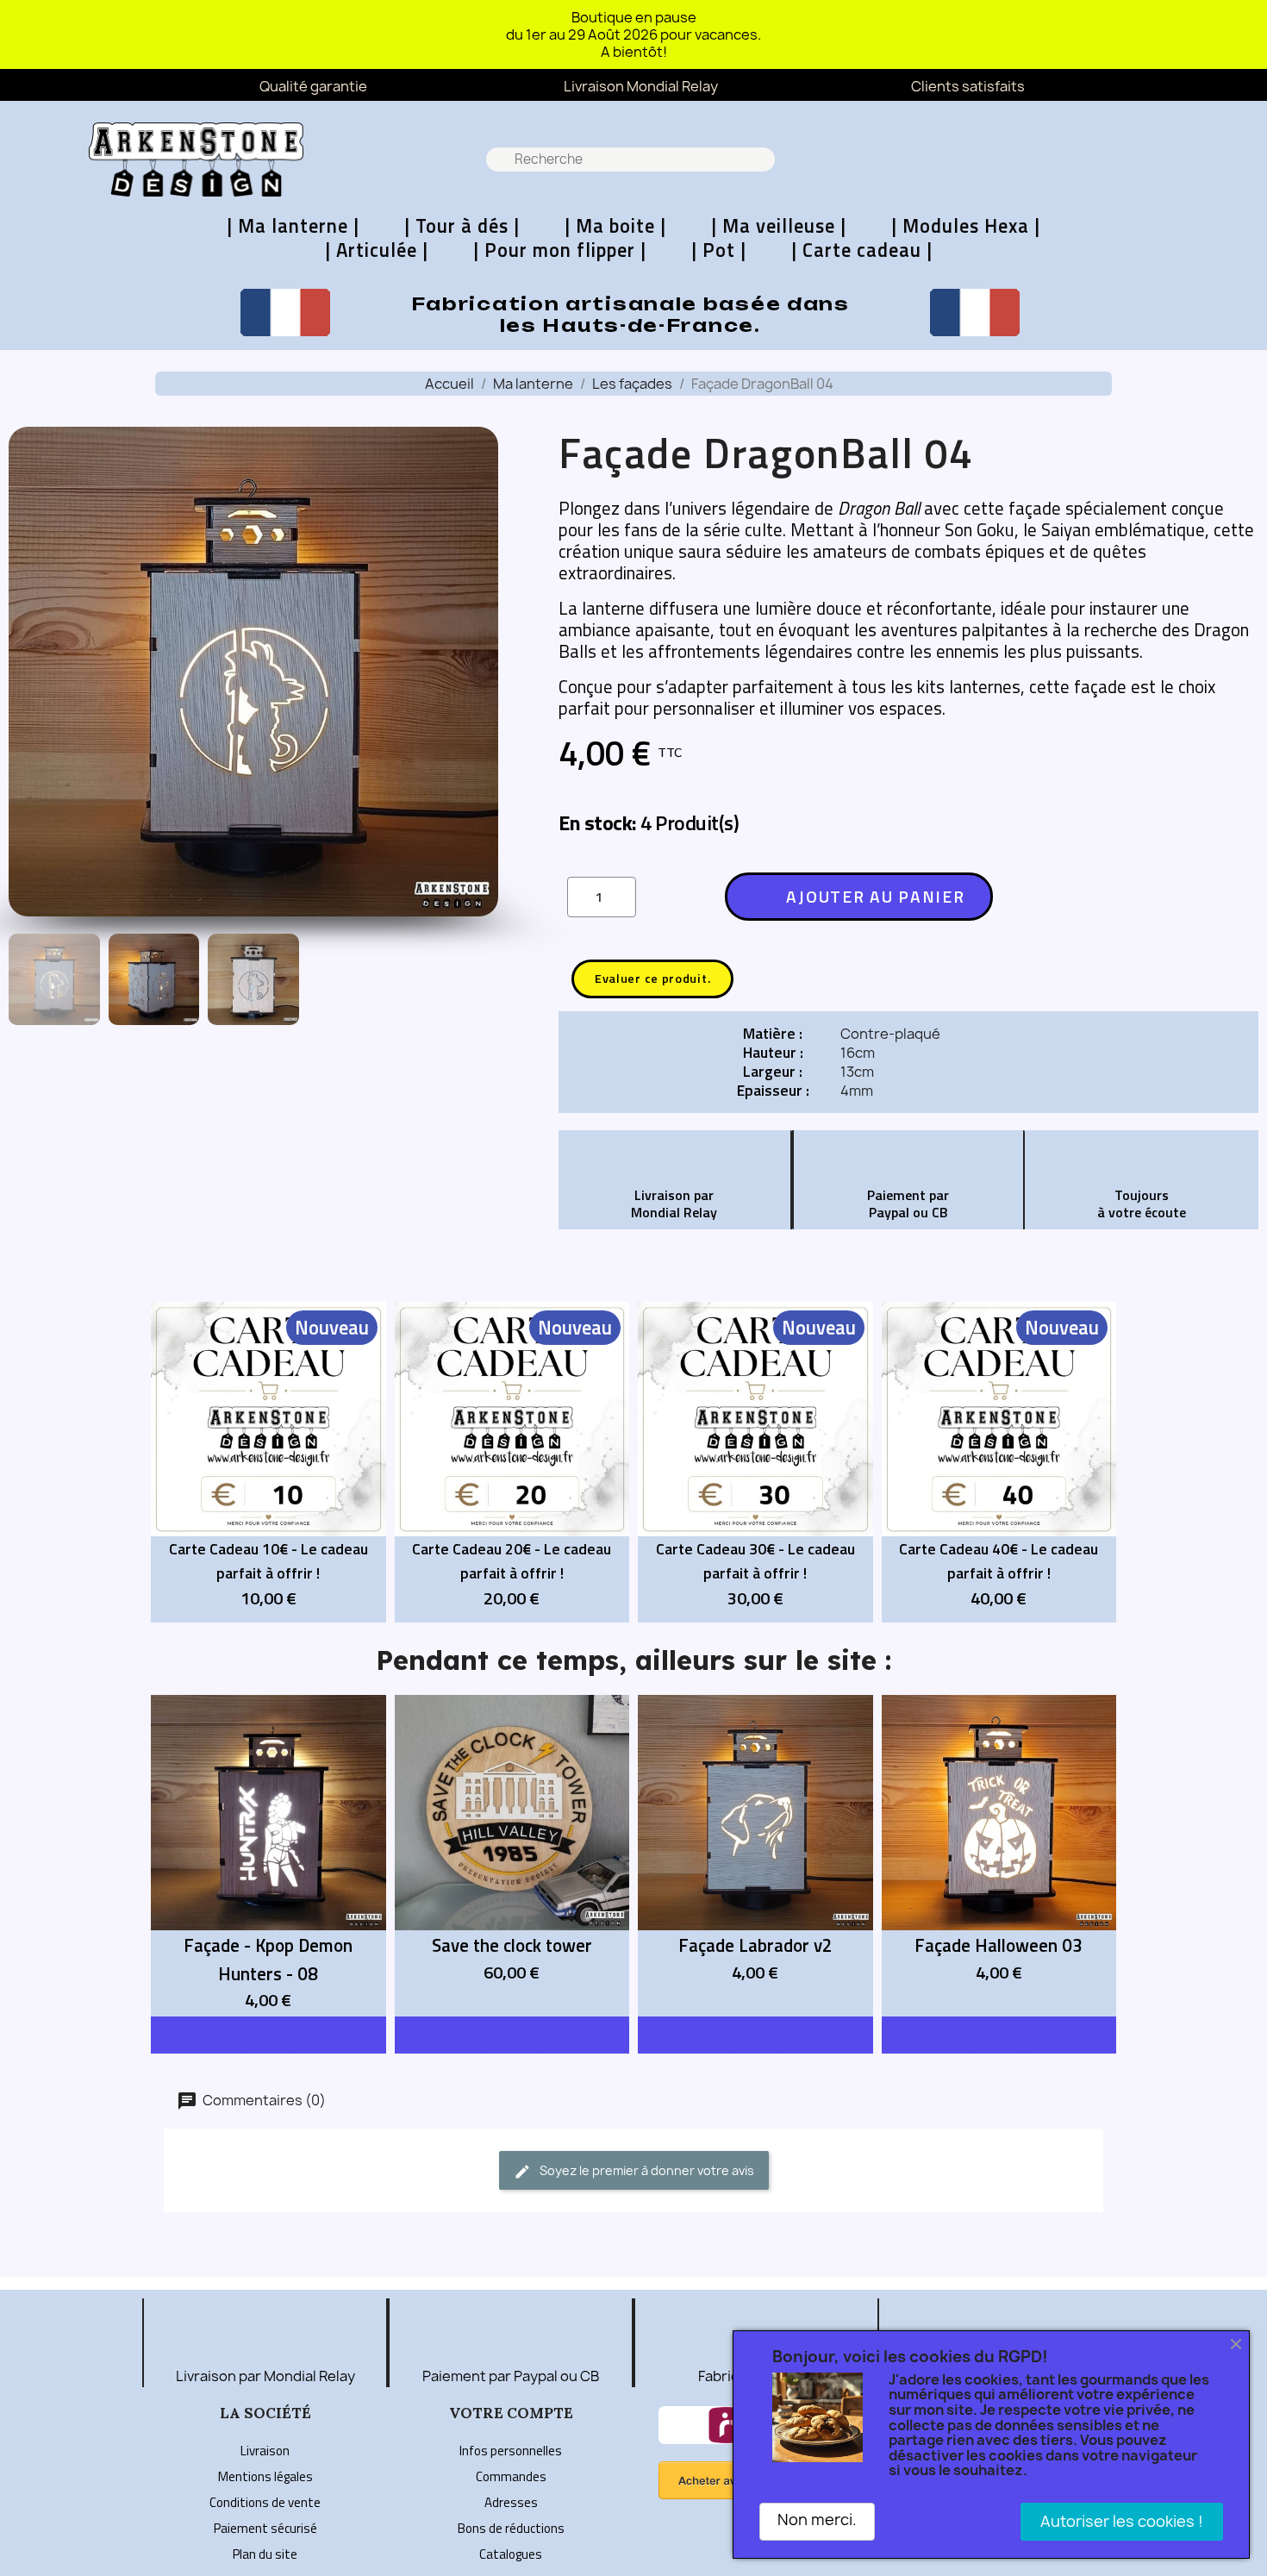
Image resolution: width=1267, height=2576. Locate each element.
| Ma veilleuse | (779, 226)
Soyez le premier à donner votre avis (646, 2170)
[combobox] (632, 159)
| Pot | (719, 250)
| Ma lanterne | (293, 226)
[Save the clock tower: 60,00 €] (512, 1856)
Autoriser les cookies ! (1122, 2521)
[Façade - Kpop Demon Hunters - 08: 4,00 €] (268, 1856)
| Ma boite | (615, 226)
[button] (1164, 160)
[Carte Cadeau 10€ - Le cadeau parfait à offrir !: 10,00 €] (268, 1463)
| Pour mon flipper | (560, 250)
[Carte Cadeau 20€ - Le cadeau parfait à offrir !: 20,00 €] (512, 1463)
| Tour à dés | (462, 226)
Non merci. (817, 2520)
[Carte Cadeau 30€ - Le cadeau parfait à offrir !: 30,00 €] (755, 1463)
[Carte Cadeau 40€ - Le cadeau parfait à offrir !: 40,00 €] (999, 1463)
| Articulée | (377, 250)
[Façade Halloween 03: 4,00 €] (999, 1856)
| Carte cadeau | (862, 250)
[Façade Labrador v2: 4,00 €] (755, 1856)
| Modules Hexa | (966, 226)
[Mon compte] (1211, 159)
